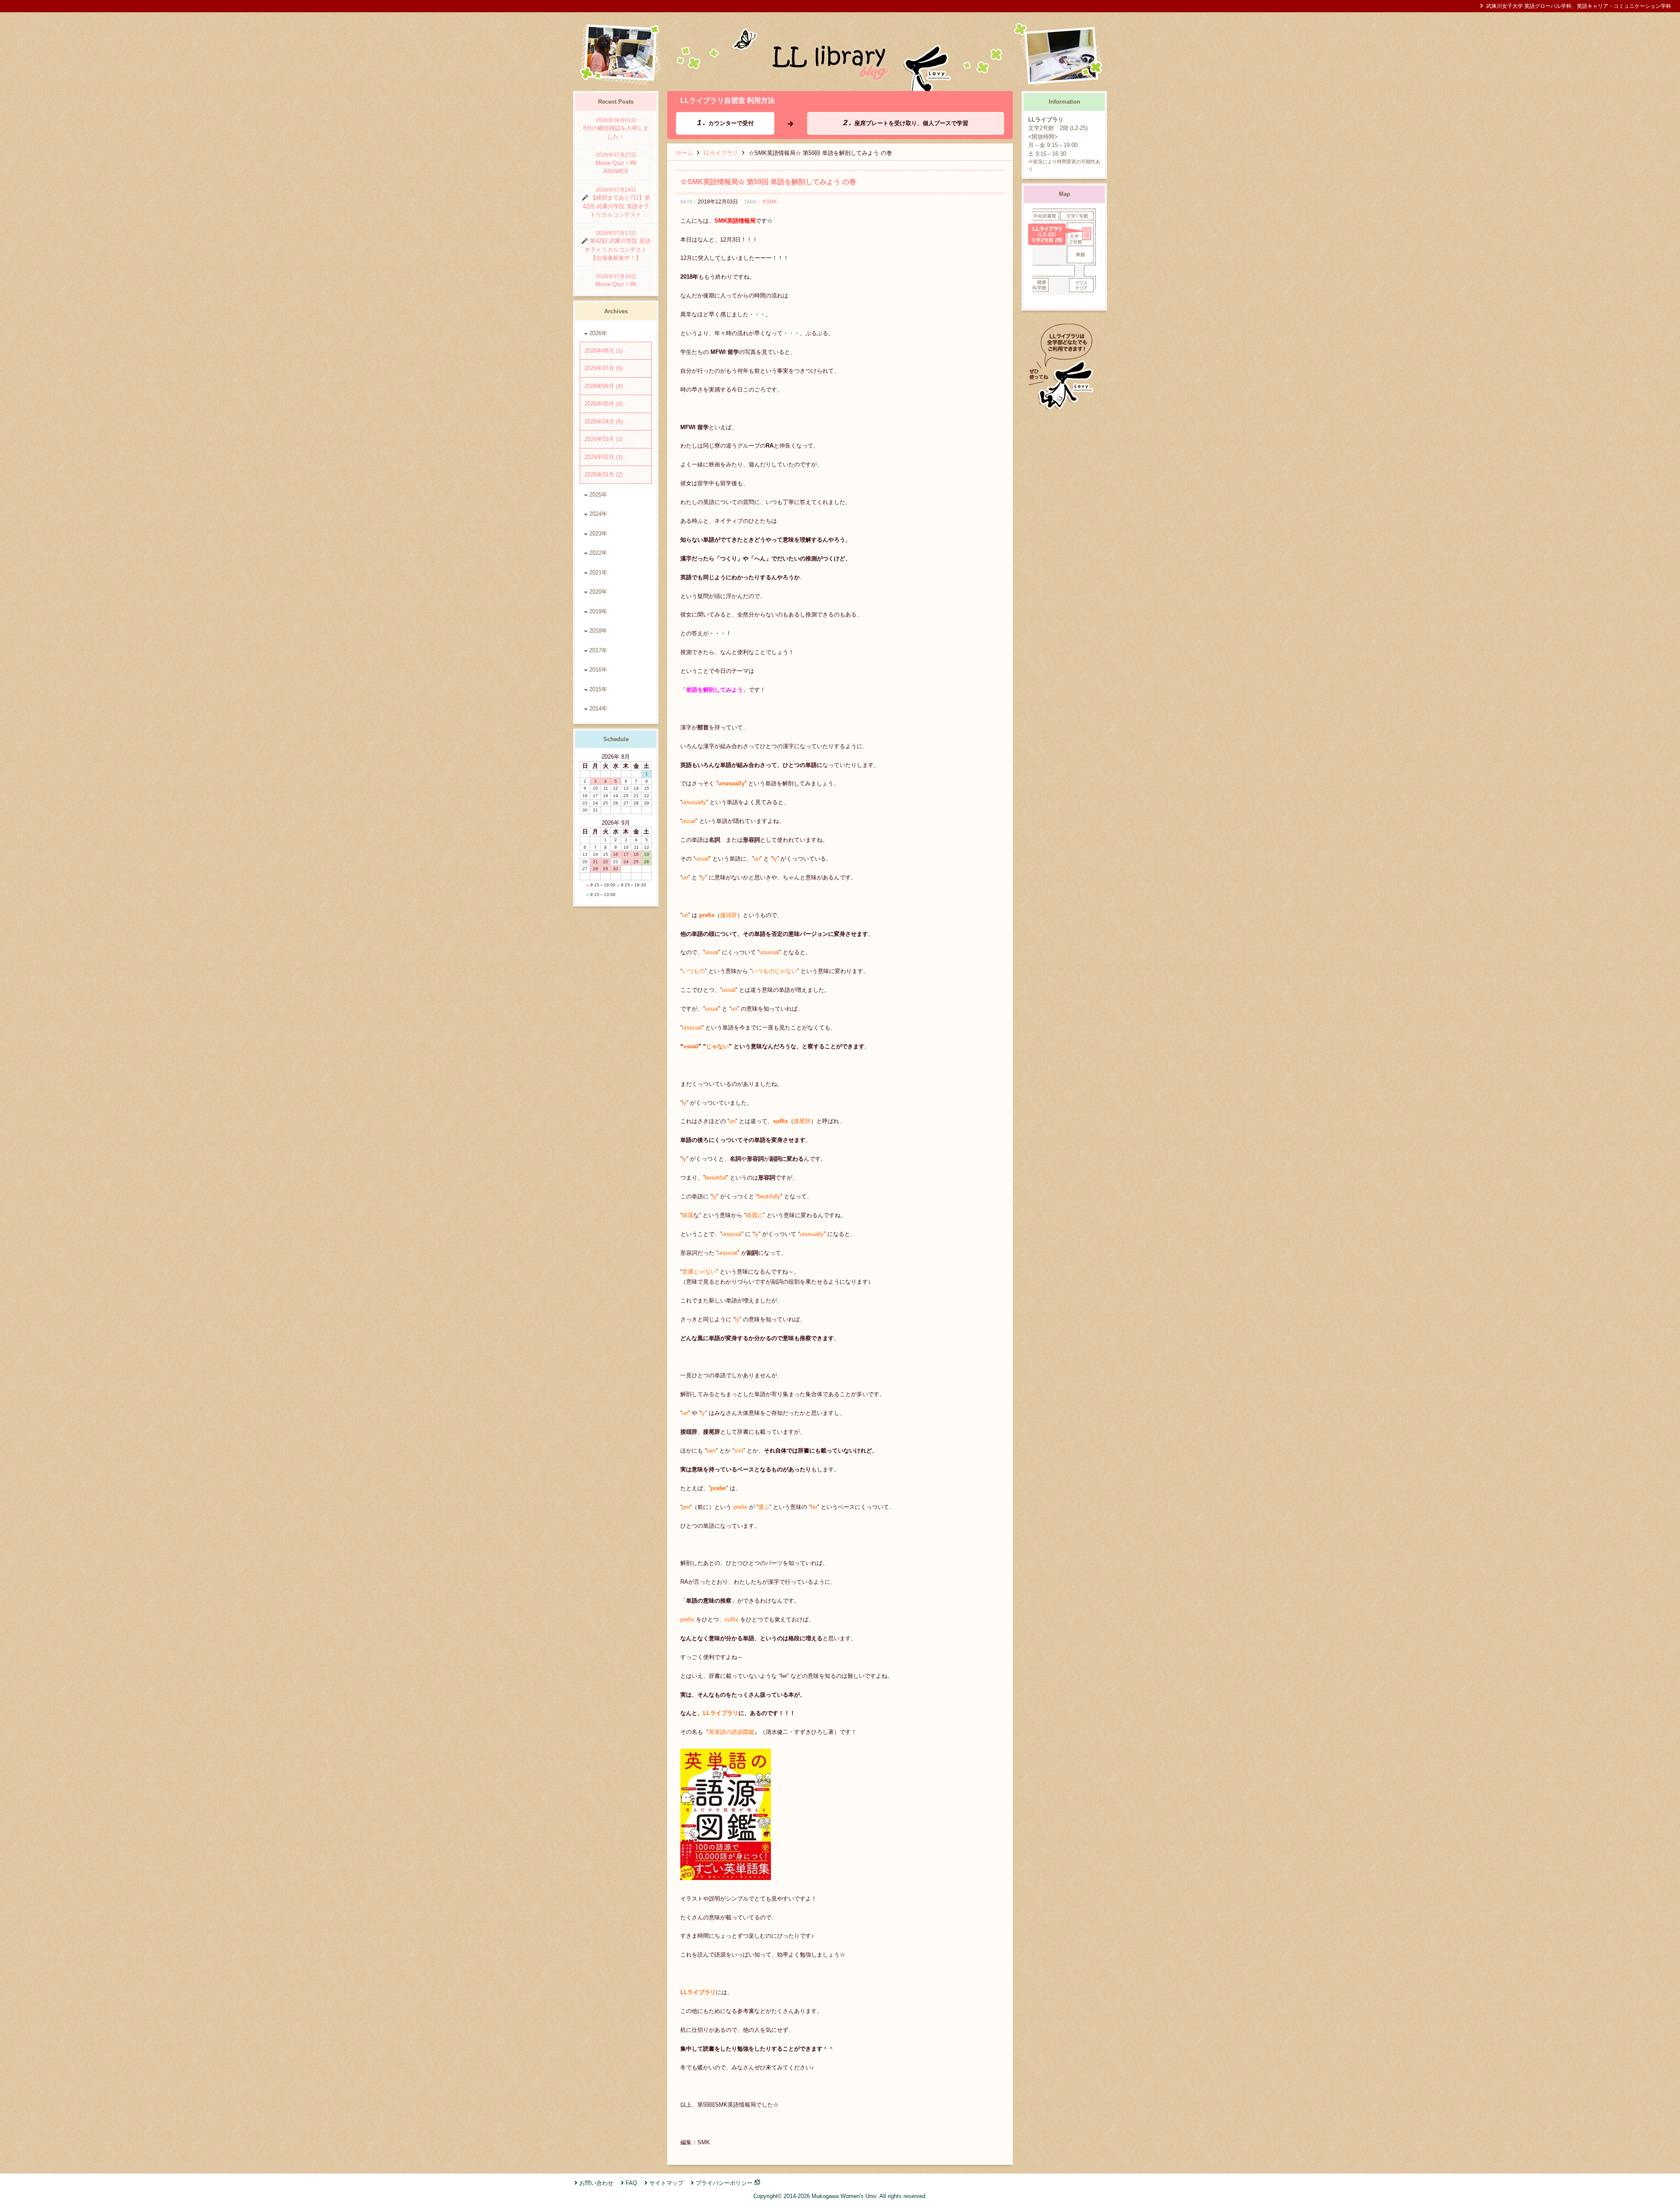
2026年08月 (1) (604, 351)
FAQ (631, 2183)
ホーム (684, 153)
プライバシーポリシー (724, 2183)
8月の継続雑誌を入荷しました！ (616, 129)
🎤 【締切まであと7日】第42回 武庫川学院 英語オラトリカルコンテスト (616, 203)
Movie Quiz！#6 (616, 281)
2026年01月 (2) (604, 474)
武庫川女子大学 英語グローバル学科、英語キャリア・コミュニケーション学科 (1579, 6)
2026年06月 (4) (604, 386)
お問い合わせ (596, 2183)
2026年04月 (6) (604, 422)
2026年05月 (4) (604, 404)
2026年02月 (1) (604, 457)
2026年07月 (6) (604, 368)
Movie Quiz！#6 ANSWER (619, 163)
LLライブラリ (721, 153)
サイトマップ (666, 2183)
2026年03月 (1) (604, 439)
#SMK (770, 201)
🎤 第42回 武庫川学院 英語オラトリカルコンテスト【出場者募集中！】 (616, 246)
